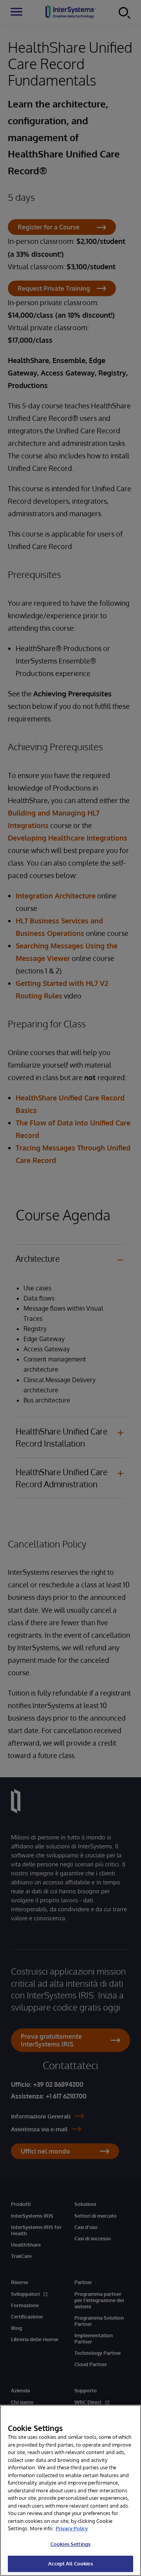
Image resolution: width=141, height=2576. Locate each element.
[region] (70, 2490)
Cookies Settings (70, 2544)
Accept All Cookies (70, 2563)
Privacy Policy (72, 2528)
